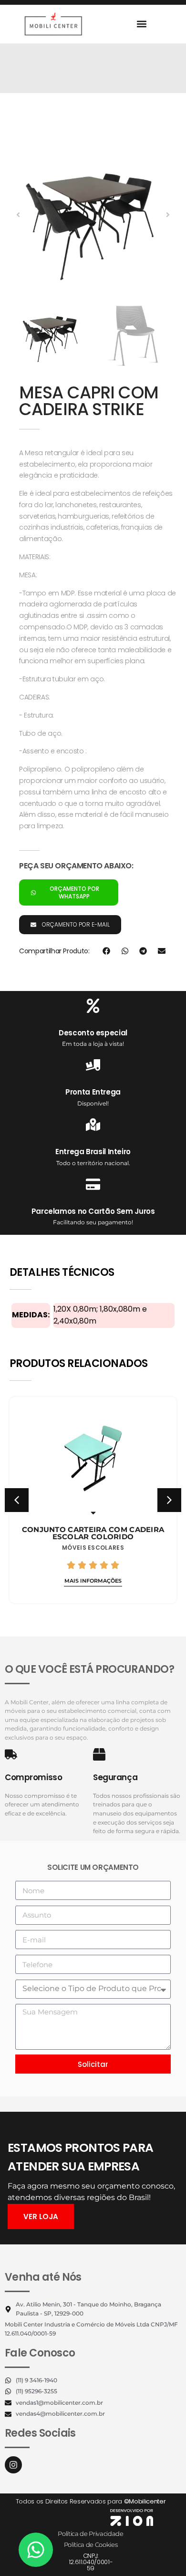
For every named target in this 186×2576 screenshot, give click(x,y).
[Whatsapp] (36, 2550)
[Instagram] (13, 2465)
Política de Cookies (91, 2545)
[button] (141, 24)
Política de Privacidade (91, 2534)
